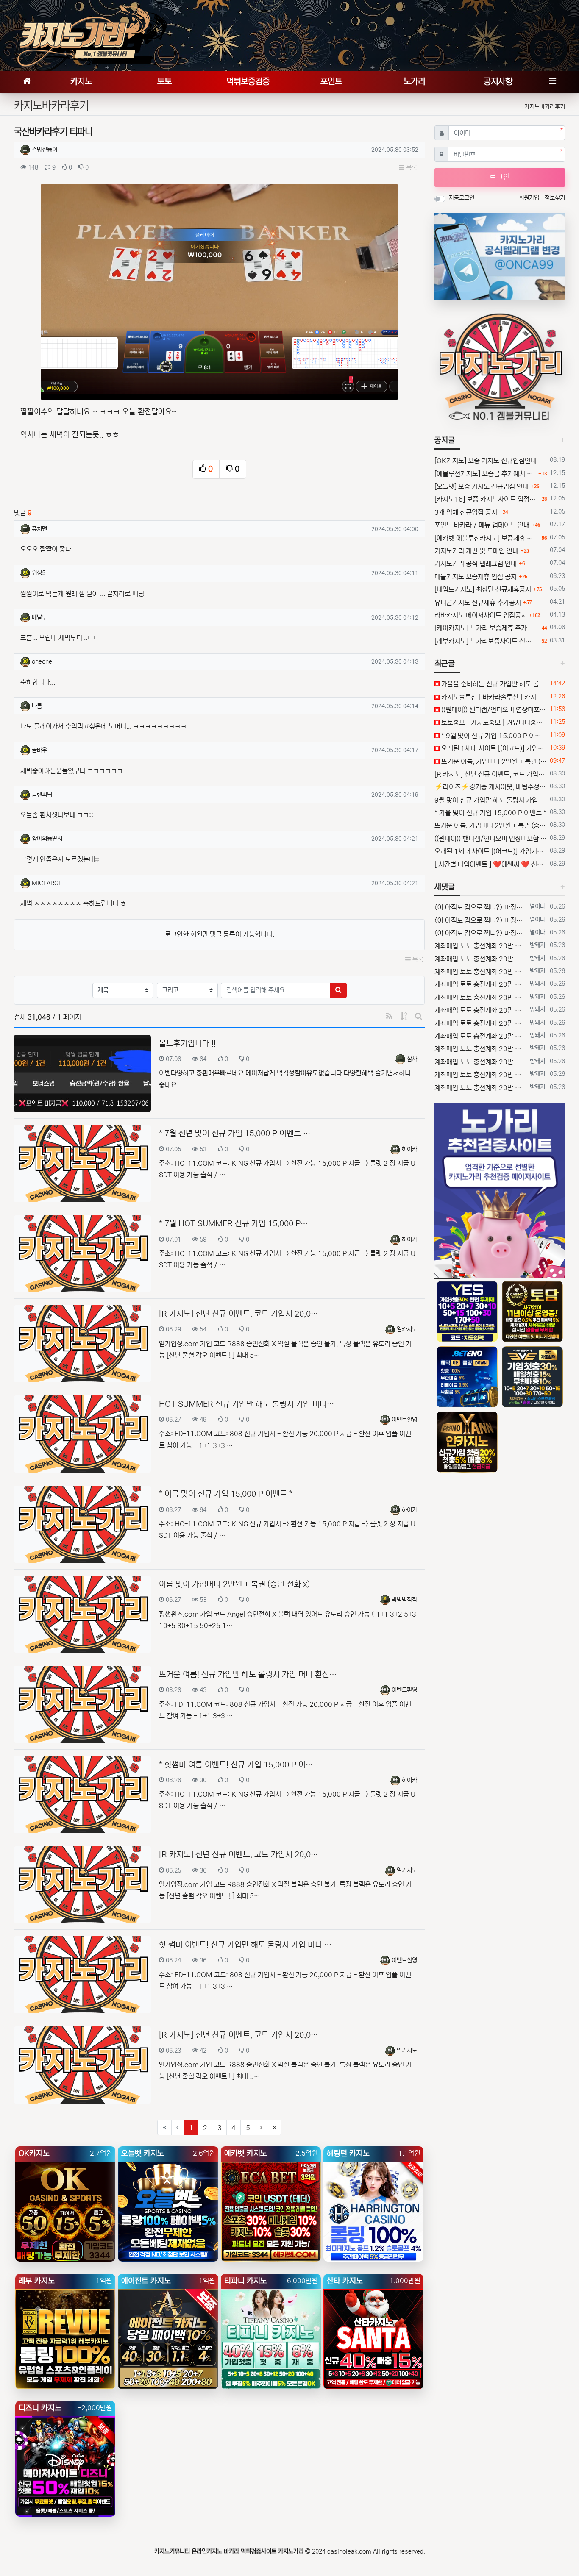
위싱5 (39, 573)
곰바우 (39, 750)
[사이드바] (552, 82)
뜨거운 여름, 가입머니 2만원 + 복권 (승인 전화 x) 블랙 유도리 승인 (493, 761)
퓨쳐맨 (39, 529)
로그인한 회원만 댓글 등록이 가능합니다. (220, 934)
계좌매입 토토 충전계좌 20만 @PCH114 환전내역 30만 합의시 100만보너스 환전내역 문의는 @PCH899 (480, 946)
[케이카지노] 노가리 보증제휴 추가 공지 (485, 628)
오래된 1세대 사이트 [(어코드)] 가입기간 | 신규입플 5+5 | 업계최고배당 (493, 748)
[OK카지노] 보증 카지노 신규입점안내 (486, 461)
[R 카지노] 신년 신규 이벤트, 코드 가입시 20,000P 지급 (491, 774)
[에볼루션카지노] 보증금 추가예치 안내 (485, 474)
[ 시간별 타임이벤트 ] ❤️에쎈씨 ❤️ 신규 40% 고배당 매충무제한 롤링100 (491, 864)
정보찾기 (555, 198)
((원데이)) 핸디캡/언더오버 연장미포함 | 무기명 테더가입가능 (493, 710)
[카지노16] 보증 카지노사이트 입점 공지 (485, 499)
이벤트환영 (404, 1420)
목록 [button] (411, 168)
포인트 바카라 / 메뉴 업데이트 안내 (482, 525)
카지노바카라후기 (545, 107)
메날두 (39, 617)
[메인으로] (27, 82)
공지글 (445, 440)
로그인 (500, 177)
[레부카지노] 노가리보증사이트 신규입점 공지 (485, 641)
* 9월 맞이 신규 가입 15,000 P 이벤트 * (493, 736)
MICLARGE (47, 883)
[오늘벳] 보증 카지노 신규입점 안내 (482, 486)
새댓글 (445, 887)
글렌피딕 (42, 795)
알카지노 (407, 1329)
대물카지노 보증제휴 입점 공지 (476, 577)
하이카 (409, 1149)
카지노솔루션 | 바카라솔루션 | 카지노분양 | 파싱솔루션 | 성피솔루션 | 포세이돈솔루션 (493, 697)
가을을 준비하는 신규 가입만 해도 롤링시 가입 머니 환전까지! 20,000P (493, 684)
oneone (42, 661)
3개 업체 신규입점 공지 (466, 512)
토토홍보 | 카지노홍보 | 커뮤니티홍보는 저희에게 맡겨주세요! (493, 723)
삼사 (412, 1059)
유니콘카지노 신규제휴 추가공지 (478, 603)
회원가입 (530, 198)
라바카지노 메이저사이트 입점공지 (481, 615)
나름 (37, 706)
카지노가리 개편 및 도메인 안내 (476, 551)
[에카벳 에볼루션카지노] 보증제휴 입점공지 (485, 538)
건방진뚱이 (45, 150)
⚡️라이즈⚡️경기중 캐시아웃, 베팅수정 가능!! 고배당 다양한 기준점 (491, 787)
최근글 (445, 664)
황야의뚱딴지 (47, 839)
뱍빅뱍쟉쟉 (404, 1600)
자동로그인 (462, 198)
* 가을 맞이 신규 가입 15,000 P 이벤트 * (490, 813)
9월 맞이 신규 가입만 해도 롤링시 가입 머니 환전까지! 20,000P (491, 800)
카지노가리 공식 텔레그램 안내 (476, 564)
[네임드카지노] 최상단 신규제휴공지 (483, 589)
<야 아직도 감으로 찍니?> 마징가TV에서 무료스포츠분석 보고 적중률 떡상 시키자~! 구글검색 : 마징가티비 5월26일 (480, 907)
